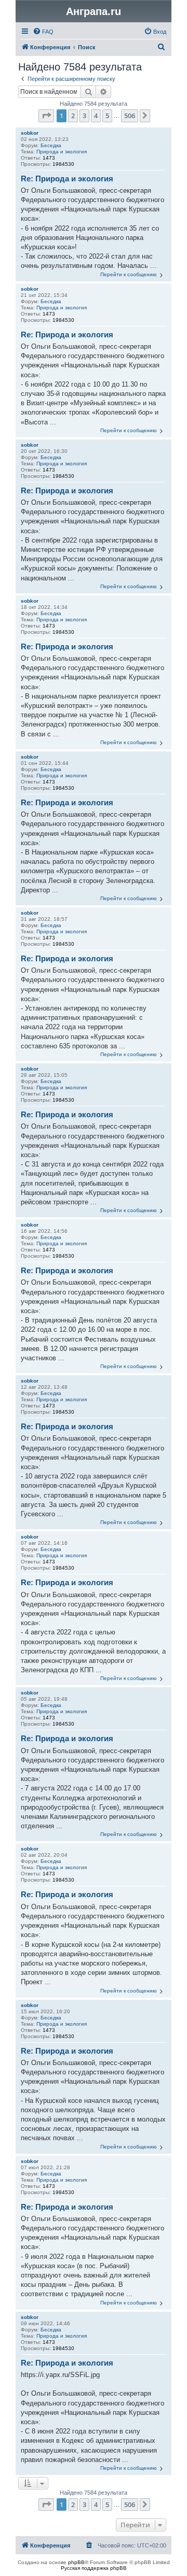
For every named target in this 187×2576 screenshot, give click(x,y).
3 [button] (84, 116)
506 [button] (130, 116)
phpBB (76, 2562)
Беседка (51, 145)
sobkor (30, 133)
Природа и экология (62, 152)
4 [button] (96, 116)
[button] (46, 116)
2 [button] (73, 116)
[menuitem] (43, 32)
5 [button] (107, 116)
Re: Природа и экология (67, 179)
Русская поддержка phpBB (94, 2568)
